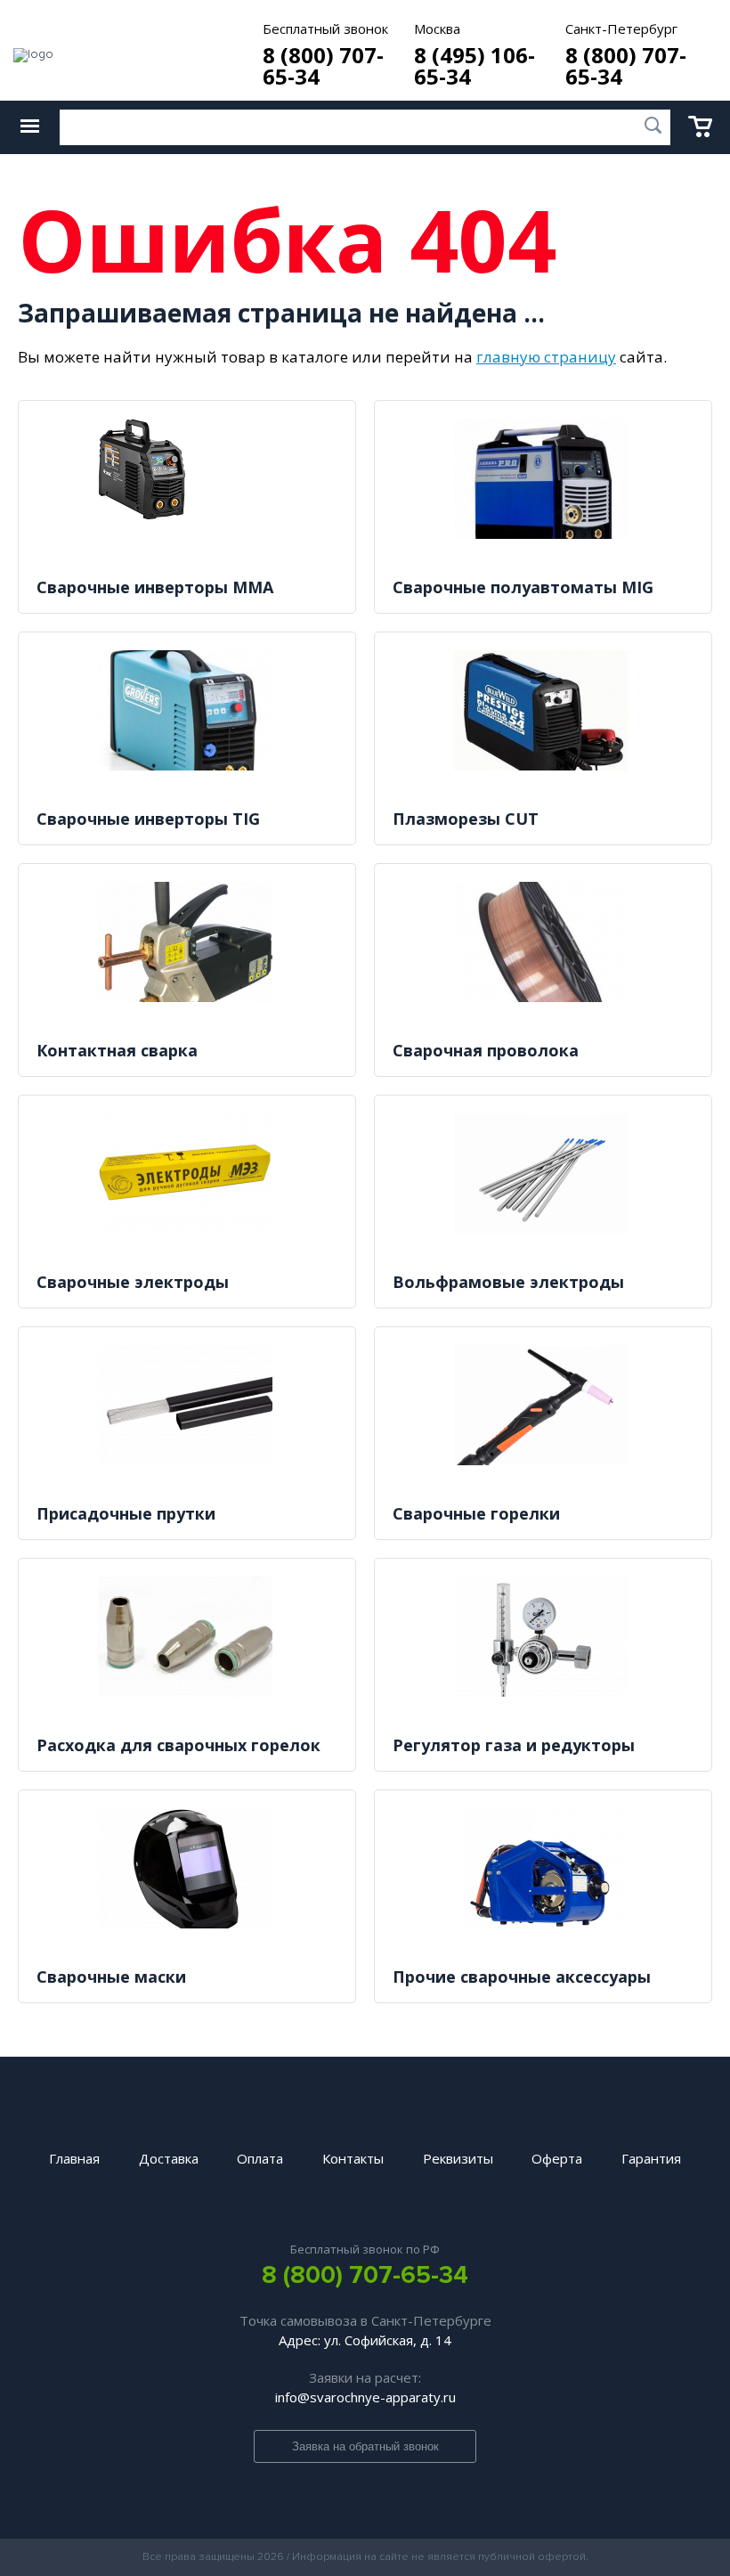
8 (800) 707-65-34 (323, 66)
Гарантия (651, 2158)
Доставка (169, 2158)
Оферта (557, 2158)
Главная (74, 2158)
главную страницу (546, 357)
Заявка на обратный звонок (365, 2446)
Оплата (260, 2158)
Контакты (353, 2158)
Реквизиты (458, 2158)
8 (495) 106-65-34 (474, 66)
